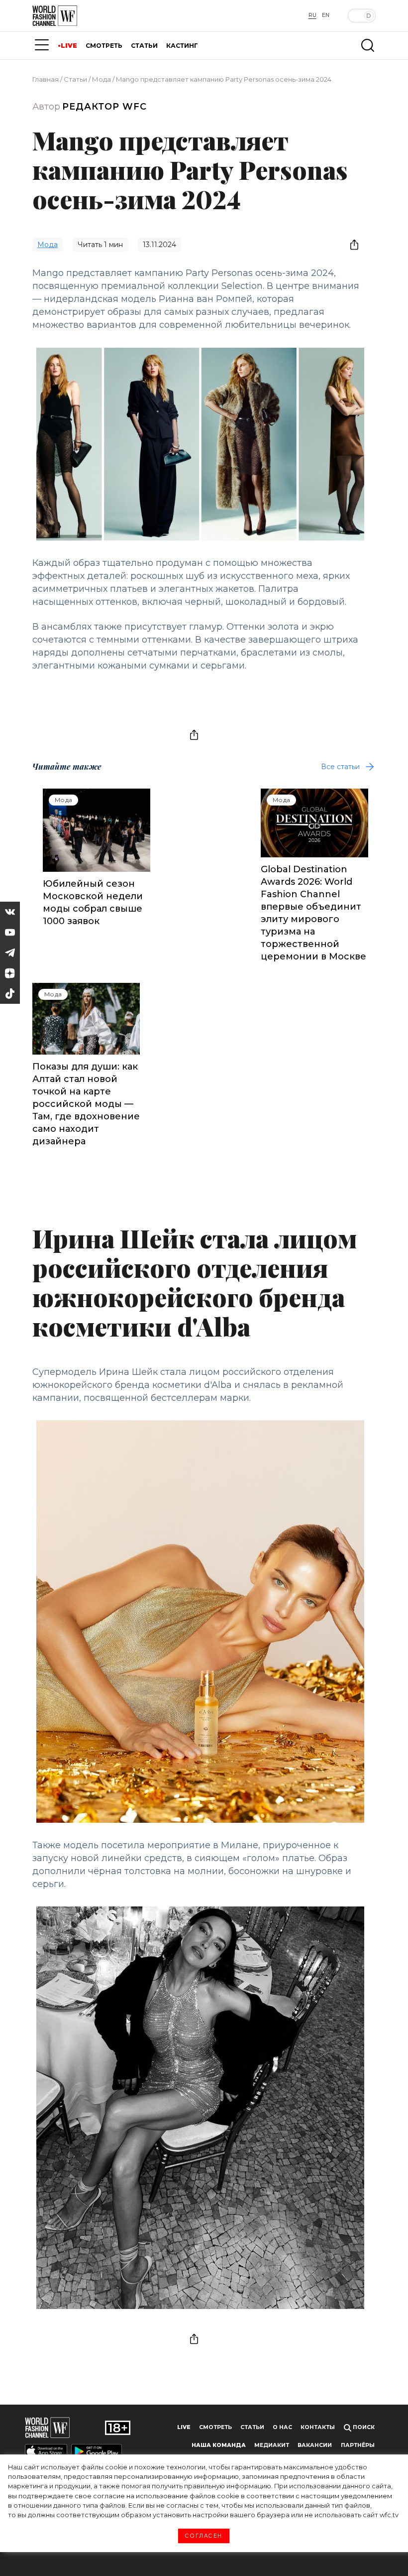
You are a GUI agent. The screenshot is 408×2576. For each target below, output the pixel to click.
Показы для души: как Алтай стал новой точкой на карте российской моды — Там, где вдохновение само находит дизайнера (86, 1104)
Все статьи (340, 767)
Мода (102, 79)
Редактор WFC (104, 107)
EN (326, 15)
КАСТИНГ (182, 46)
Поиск (363, 2427)
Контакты (318, 2427)
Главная (46, 79)
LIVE (69, 46)
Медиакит (272, 2445)
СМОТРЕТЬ (104, 46)
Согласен (204, 2536)
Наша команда (219, 2445)
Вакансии (315, 2445)
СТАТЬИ (144, 46)
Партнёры (358, 2445)
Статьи (75, 79)
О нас (282, 2427)
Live (184, 2427)
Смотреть (215, 2427)
